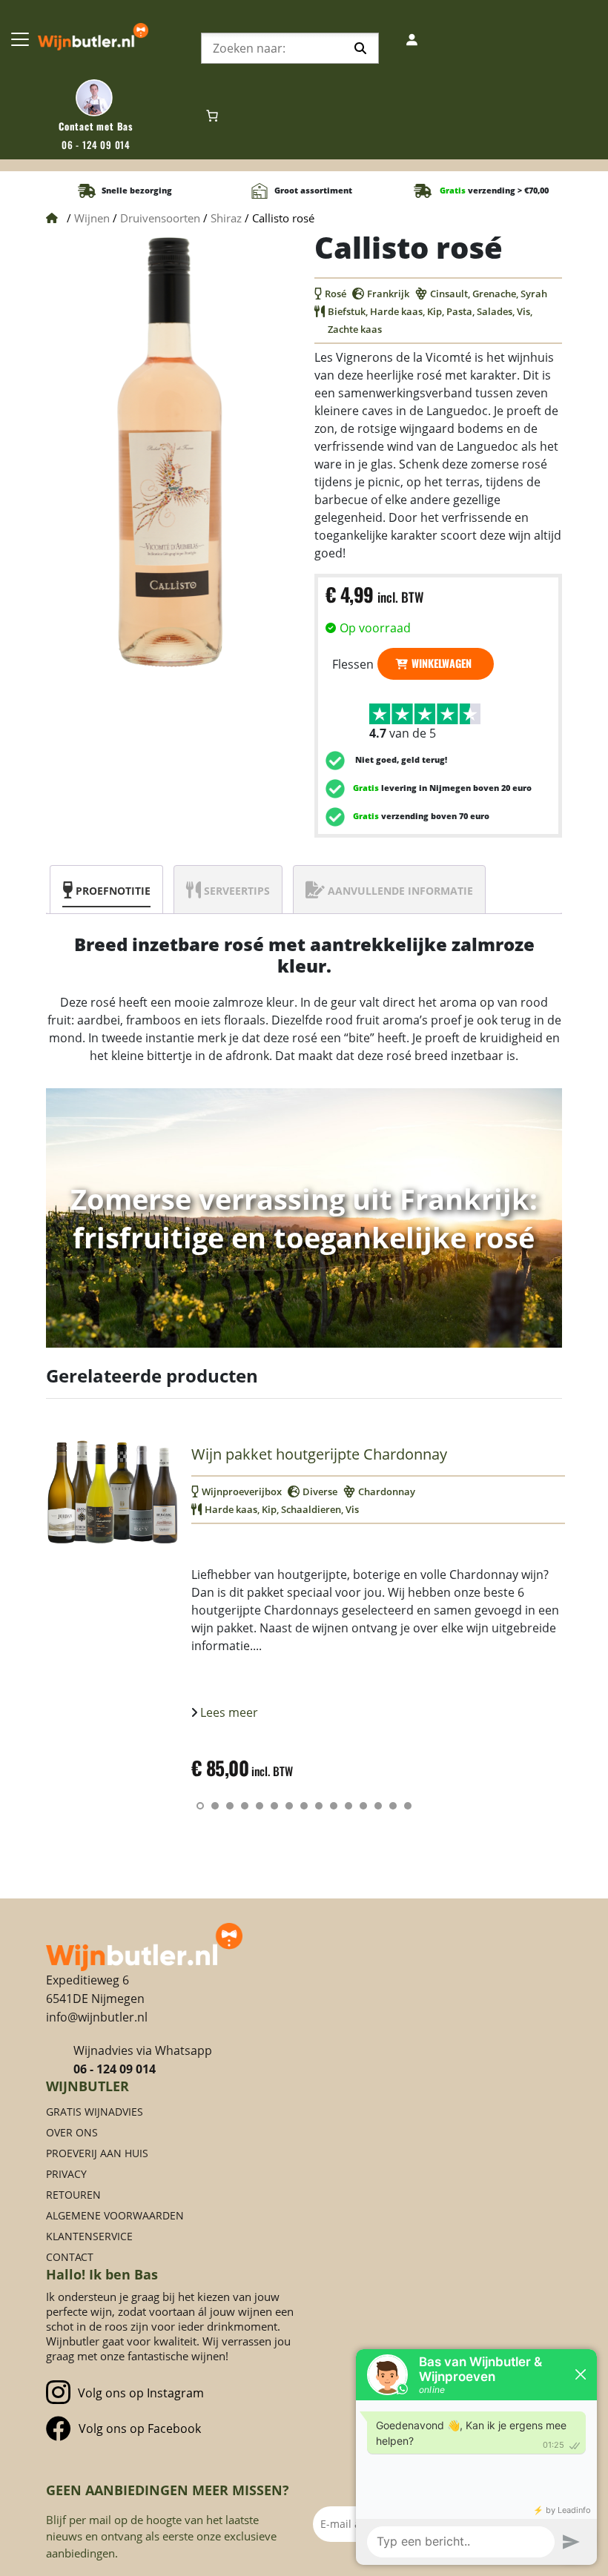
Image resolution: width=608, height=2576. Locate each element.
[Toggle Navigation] (20, 39)
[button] (200, 1806)
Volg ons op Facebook (140, 2428)
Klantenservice (89, 2236)
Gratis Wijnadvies (95, 2112)
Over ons (72, 2132)
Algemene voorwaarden (115, 2215)
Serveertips (237, 891)
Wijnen (92, 218)
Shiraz (226, 218)
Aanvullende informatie (400, 891)
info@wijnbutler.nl (97, 2017)
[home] (144, 1946)
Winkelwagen (442, 663)
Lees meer (228, 1712)
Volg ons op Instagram (141, 2393)
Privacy (66, 2174)
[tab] (106, 890)
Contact (70, 2257)
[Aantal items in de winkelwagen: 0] (212, 116)
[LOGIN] (413, 39)
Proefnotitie (113, 891)
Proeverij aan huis (97, 2153)
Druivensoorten (160, 218)
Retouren (73, 2195)
